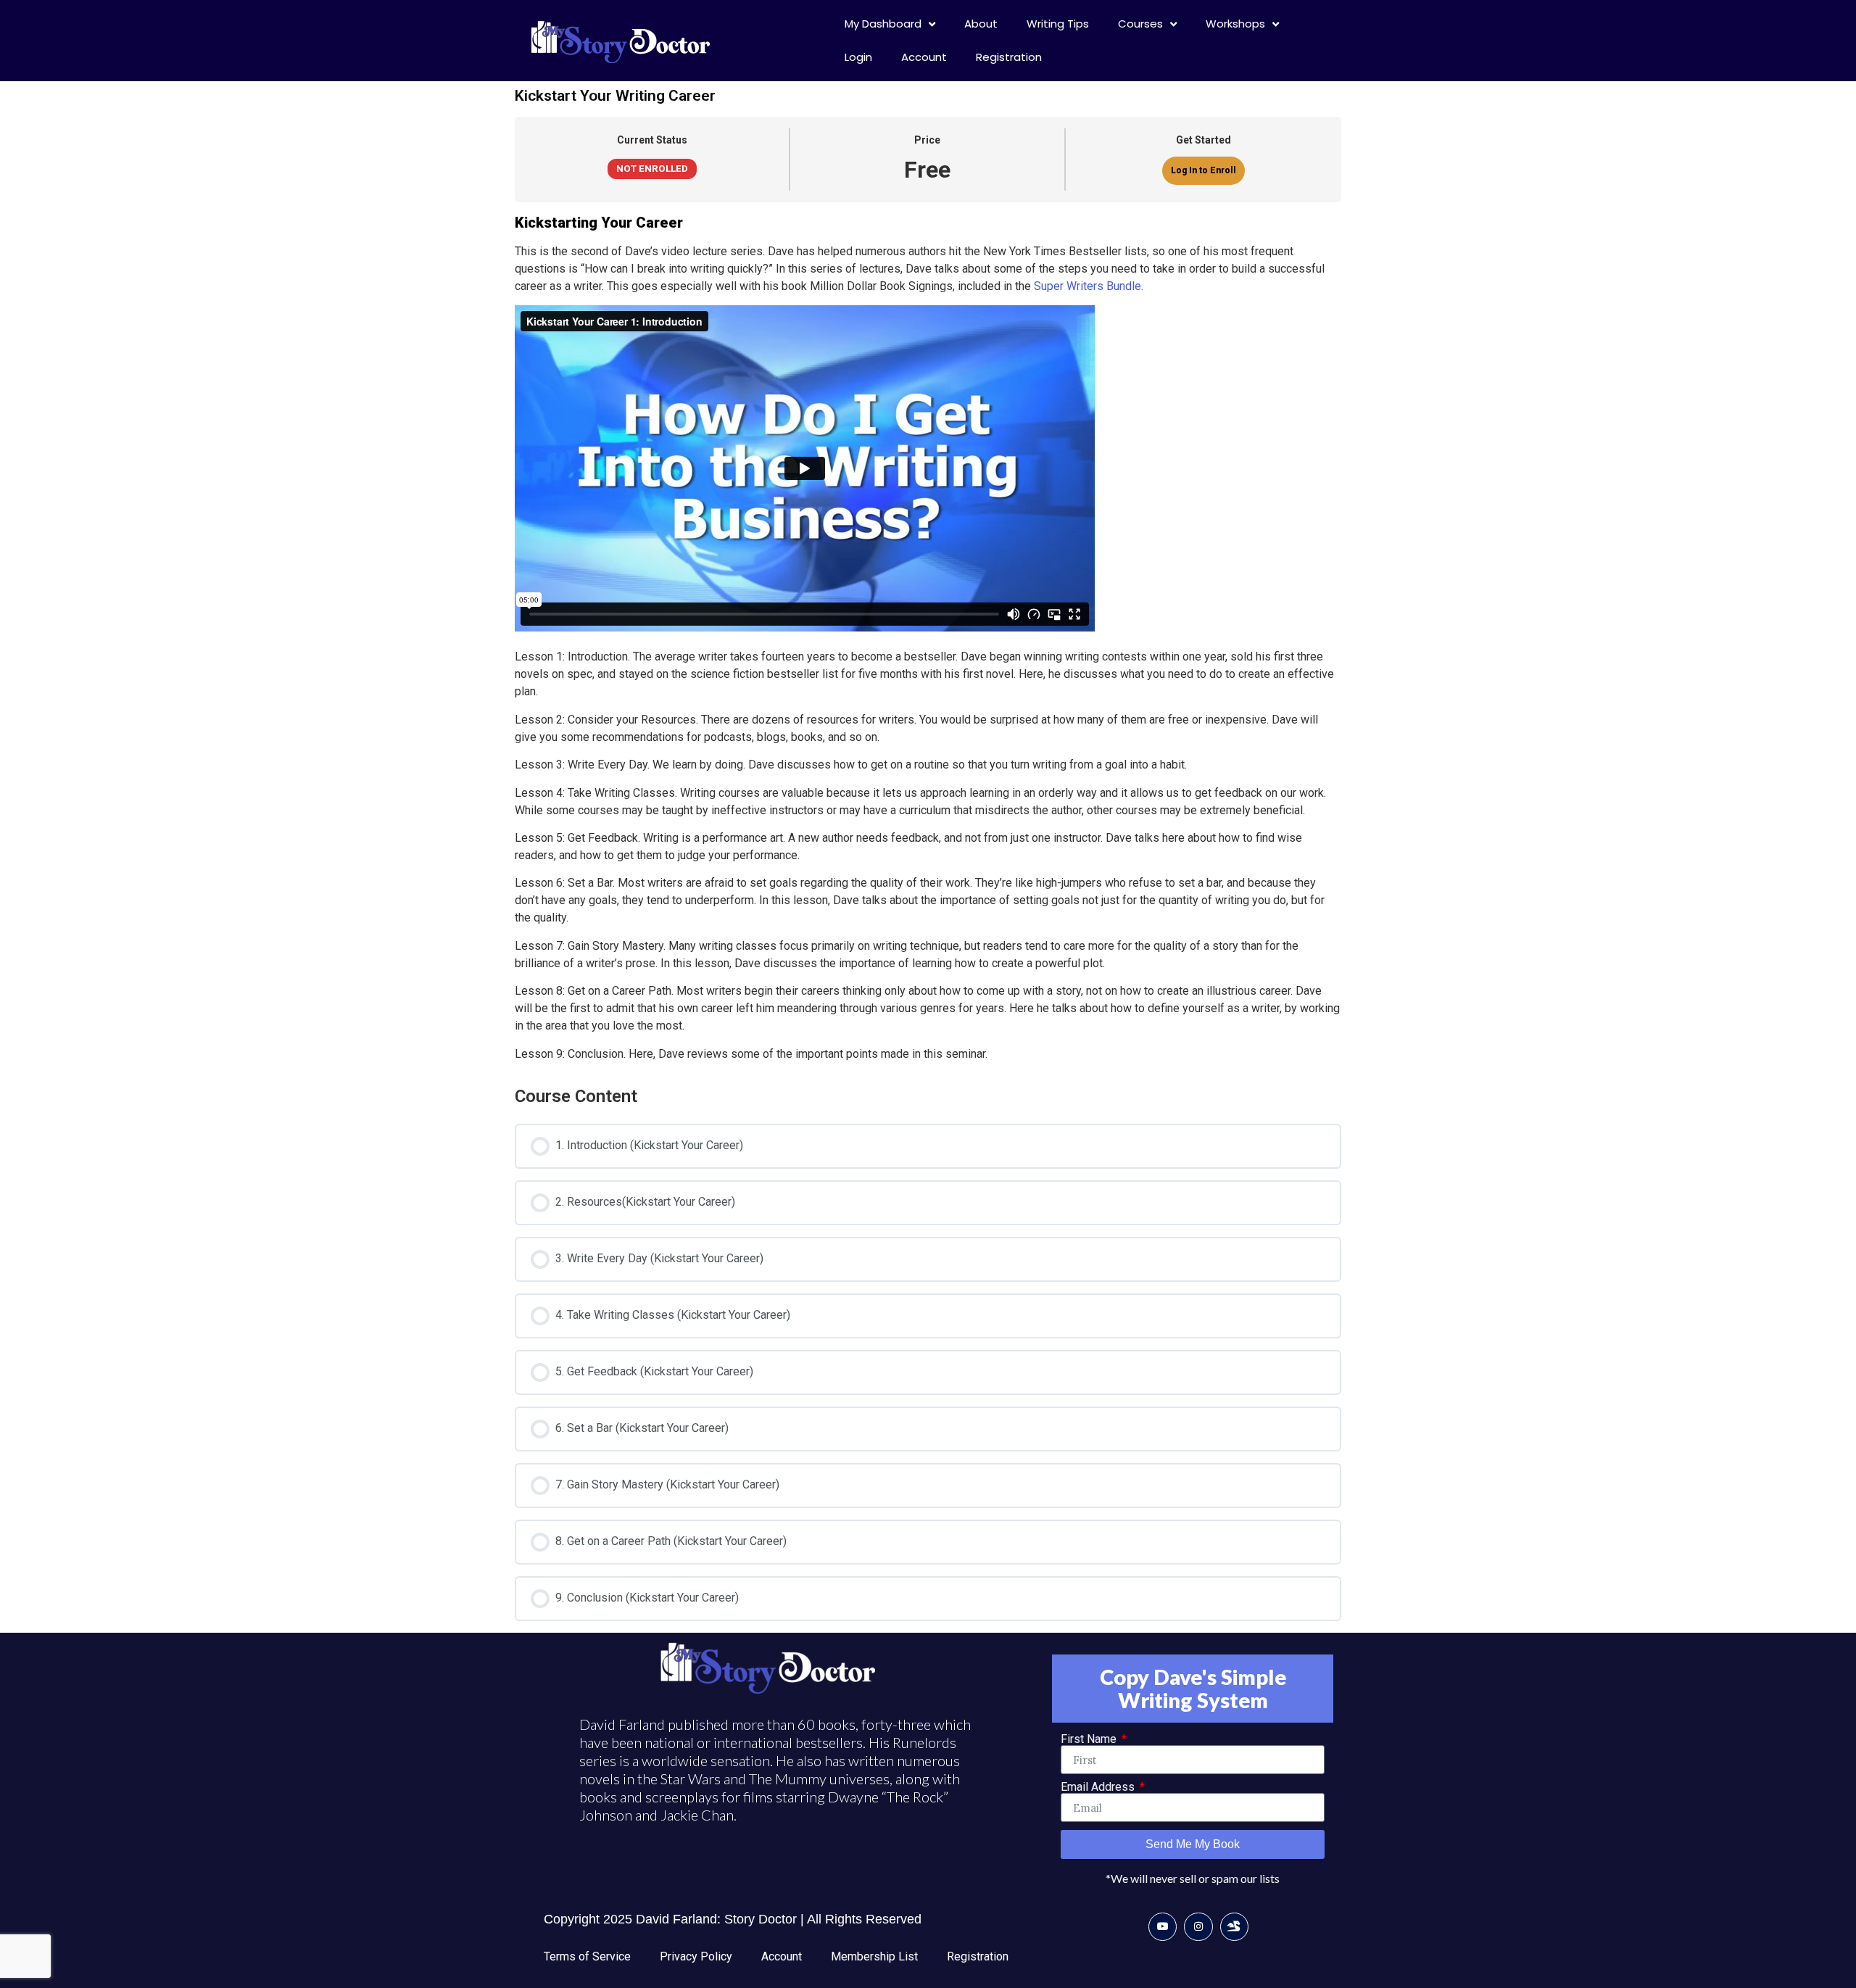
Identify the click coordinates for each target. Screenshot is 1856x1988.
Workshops (1235, 24)
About (981, 24)
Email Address (1099, 1787)
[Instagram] (1198, 1927)
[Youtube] (1163, 1927)
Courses (1140, 24)
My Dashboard (883, 24)
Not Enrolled (652, 168)
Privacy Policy (696, 1956)
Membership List (874, 1956)
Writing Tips (1058, 24)
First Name (1090, 1739)
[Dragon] (1234, 1927)
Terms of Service (587, 1956)
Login (858, 57)
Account (924, 57)
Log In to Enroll (1203, 170)
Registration (1009, 57)
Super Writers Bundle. (1089, 286)
